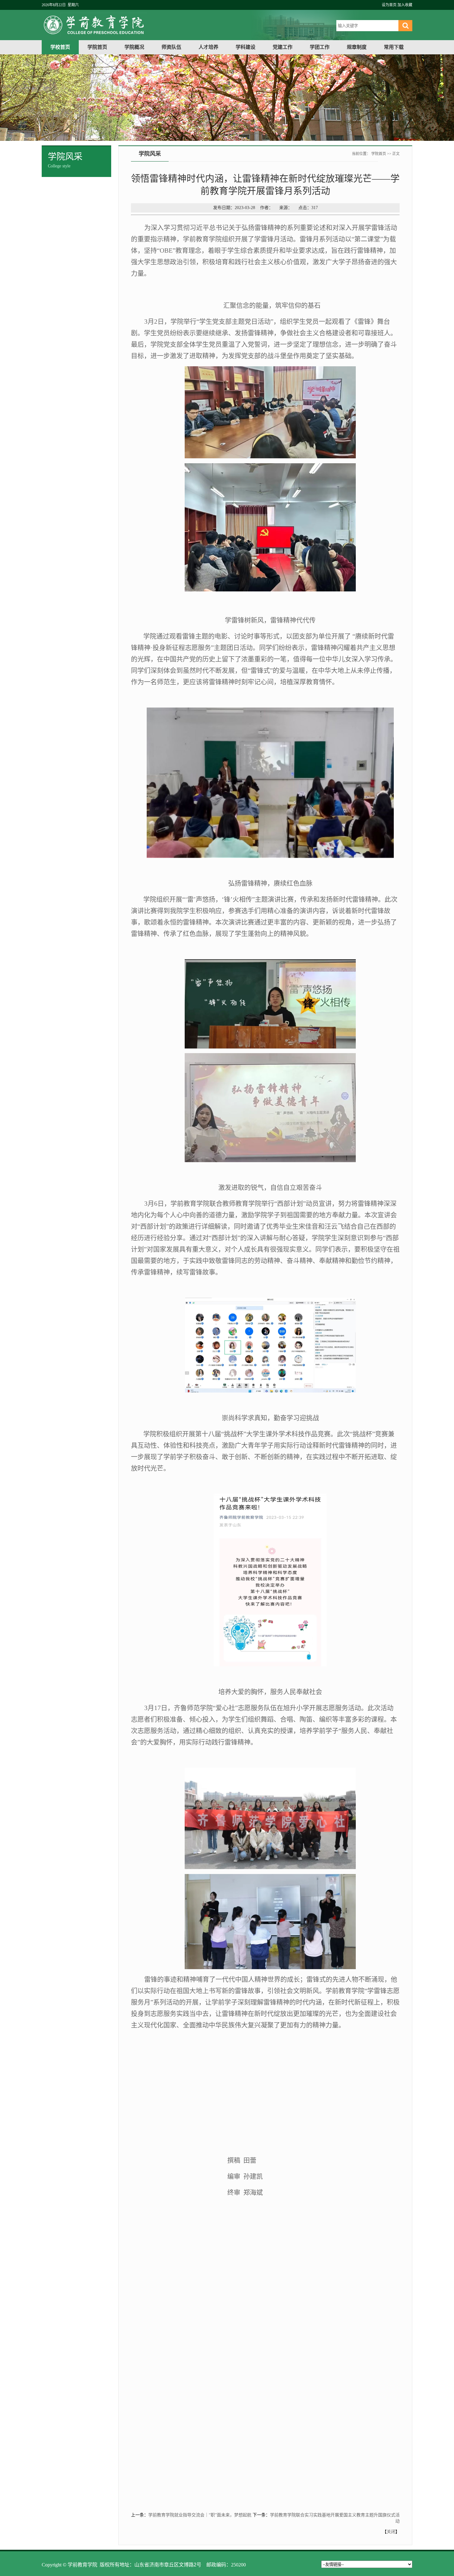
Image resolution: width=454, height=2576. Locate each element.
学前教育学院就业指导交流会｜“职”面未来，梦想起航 (200, 2515)
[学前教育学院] (160, 37)
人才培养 (208, 47)
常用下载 (394, 47)
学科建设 (246, 47)
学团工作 (320, 47)
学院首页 (97, 47)
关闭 (391, 2532)
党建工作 (283, 47)
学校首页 (60, 47)
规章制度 (357, 47)
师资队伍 (171, 47)
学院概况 (134, 47)
